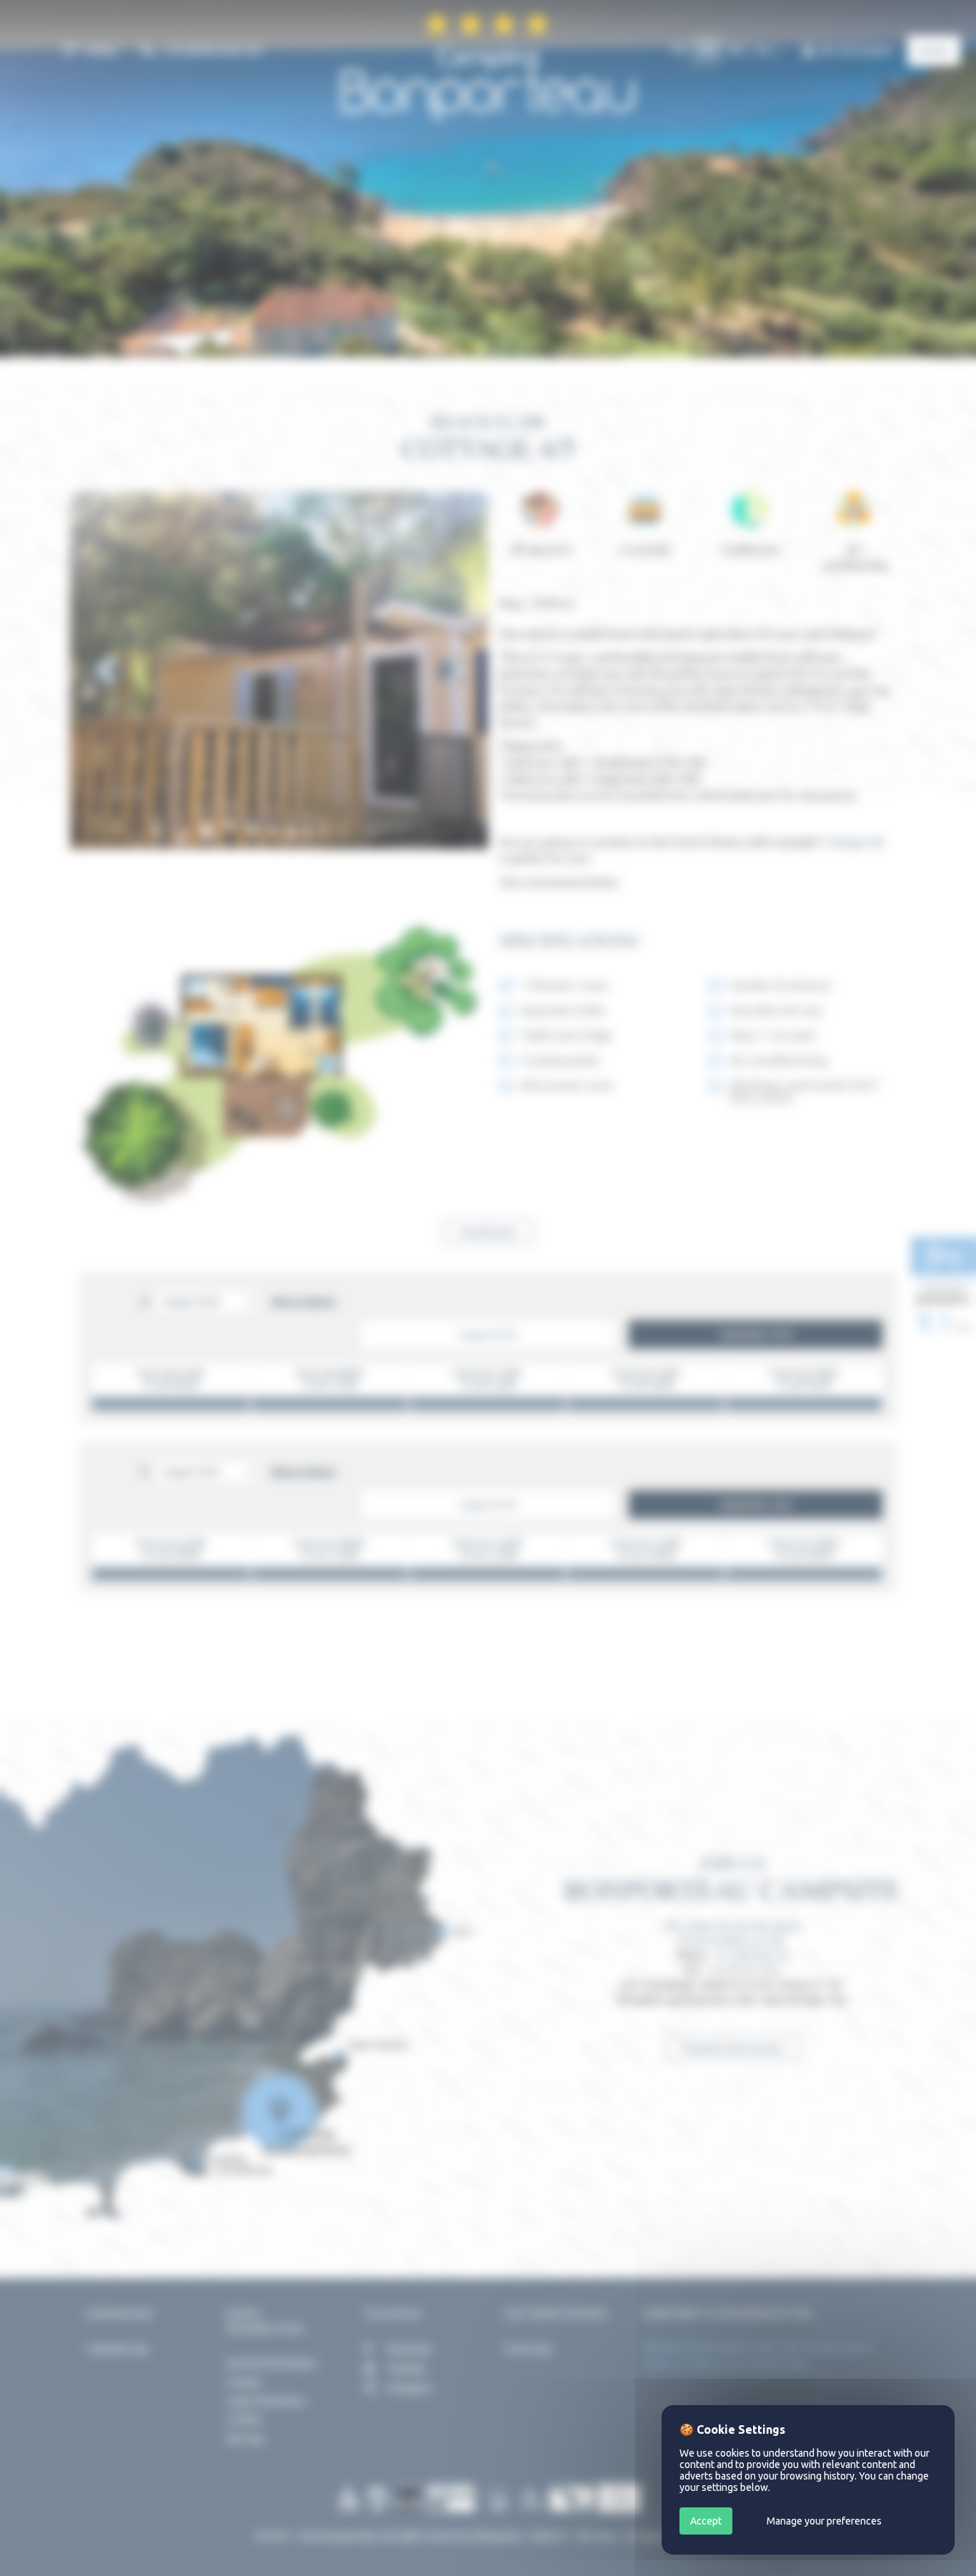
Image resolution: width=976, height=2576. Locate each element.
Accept (706, 2521)
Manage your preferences (824, 2521)
